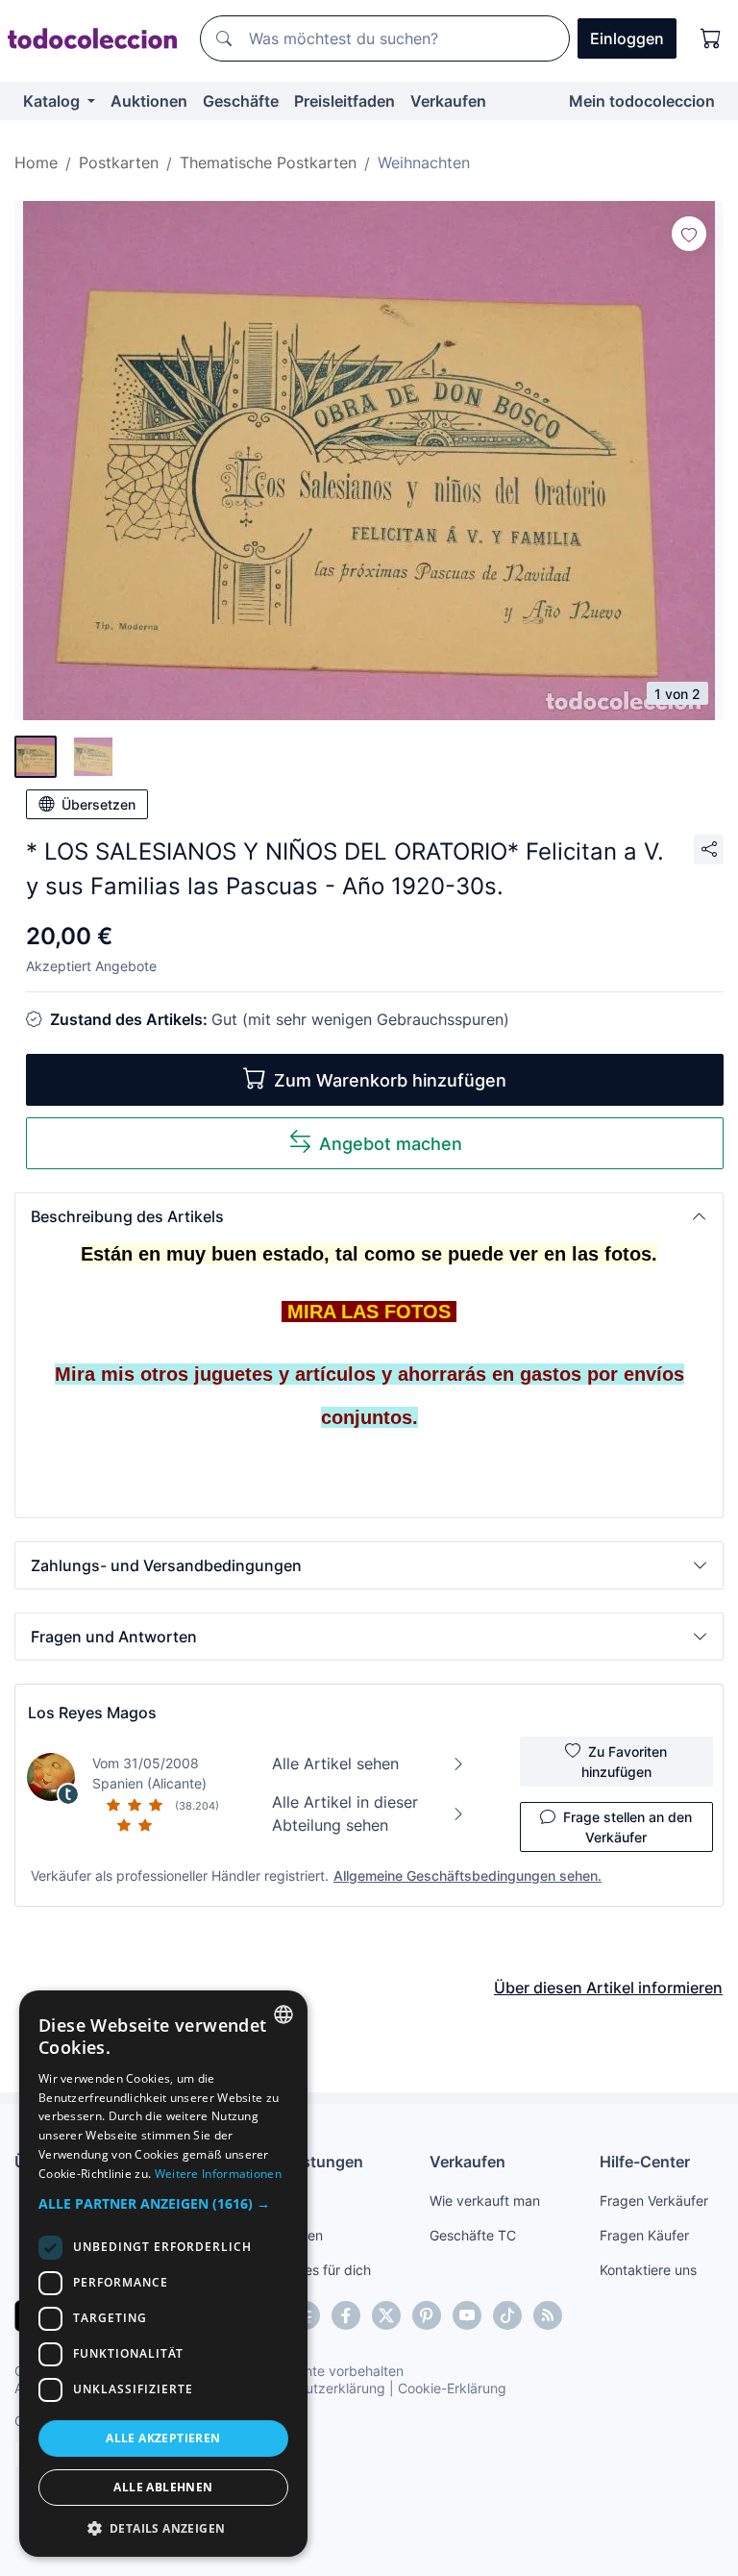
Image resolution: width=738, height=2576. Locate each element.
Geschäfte (241, 101)
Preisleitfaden (344, 101)
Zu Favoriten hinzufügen (625, 1762)
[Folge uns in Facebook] (346, 2315)
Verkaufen (448, 101)
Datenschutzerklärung (316, 2388)
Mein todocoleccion (642, 101)
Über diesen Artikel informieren (608, 1988)
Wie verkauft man (485, 2201)
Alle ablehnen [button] (163, 2487)
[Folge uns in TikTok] (507, 2315)
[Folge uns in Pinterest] (427, 2315)
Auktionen (149, 101)
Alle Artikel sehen (335, 1763)
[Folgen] (689, 234)
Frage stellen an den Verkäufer (627, 1827)
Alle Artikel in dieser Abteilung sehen (345, 1813)
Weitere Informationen (218, 2174)
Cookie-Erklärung (452, 2388)
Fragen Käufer (644, 2235)
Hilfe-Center (645, 2162)
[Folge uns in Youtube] (467, 2315)
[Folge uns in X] (386, 2315)
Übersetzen (98, 804)
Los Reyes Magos (92, 1713)
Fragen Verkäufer (654, 2201)
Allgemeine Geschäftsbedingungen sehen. (467, 1876)
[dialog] (163, 2274)
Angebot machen (391, 1144)
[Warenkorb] (711, 38)
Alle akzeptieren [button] (163, 2438)
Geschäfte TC (473, 2235)
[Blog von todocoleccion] (548, 2315)
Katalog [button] (53, 101)
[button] (369, 1216)
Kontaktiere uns (648, 2270)
